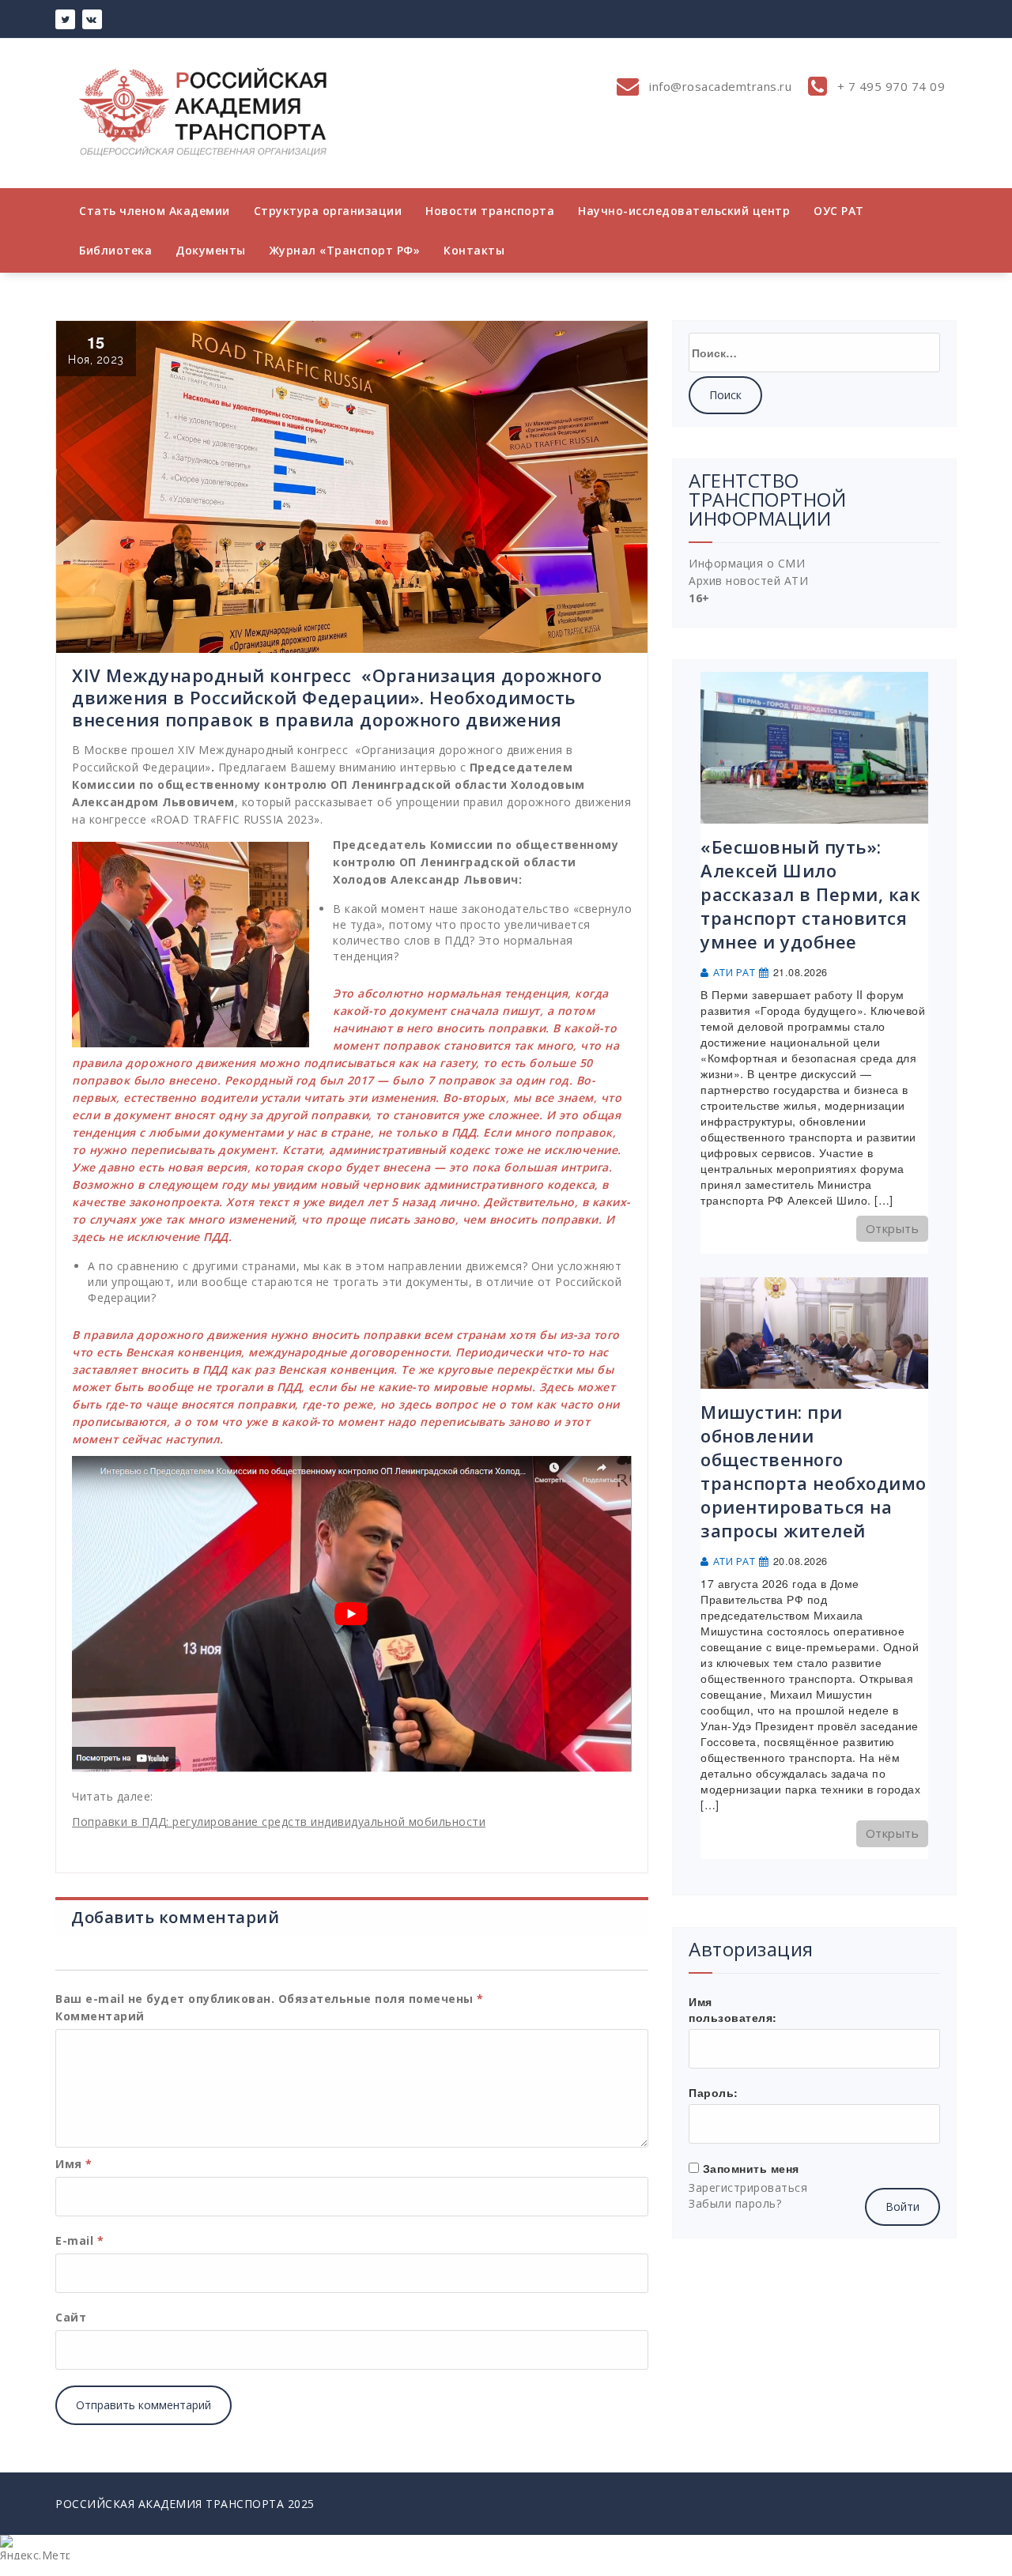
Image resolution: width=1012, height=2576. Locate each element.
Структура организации (328, 211)
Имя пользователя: (733, 2009)
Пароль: (714, 2092)
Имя (74, 2164)
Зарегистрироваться (748, 2188)
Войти (902, 2206)
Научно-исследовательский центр (684, 211)
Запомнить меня (751, 2168)
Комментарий (100, 2016)
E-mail (79, 2240)
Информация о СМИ (747, 563)
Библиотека (115, 250)
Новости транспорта (490, 211)
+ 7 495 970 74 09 (889, 86)
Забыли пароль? (735, 2203)
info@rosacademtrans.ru (719, 86)
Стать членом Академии (155, 211)
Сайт (71, 2317)
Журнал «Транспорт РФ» (345, 250)
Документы (211, 250)
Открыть (893, 1228)
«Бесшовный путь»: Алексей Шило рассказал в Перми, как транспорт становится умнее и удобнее (810, 894)
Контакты (474, 250)
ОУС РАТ (839, 211)
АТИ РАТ (734, 973)
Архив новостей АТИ (748, 581)
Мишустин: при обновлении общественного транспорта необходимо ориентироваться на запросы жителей (814, 1471)
